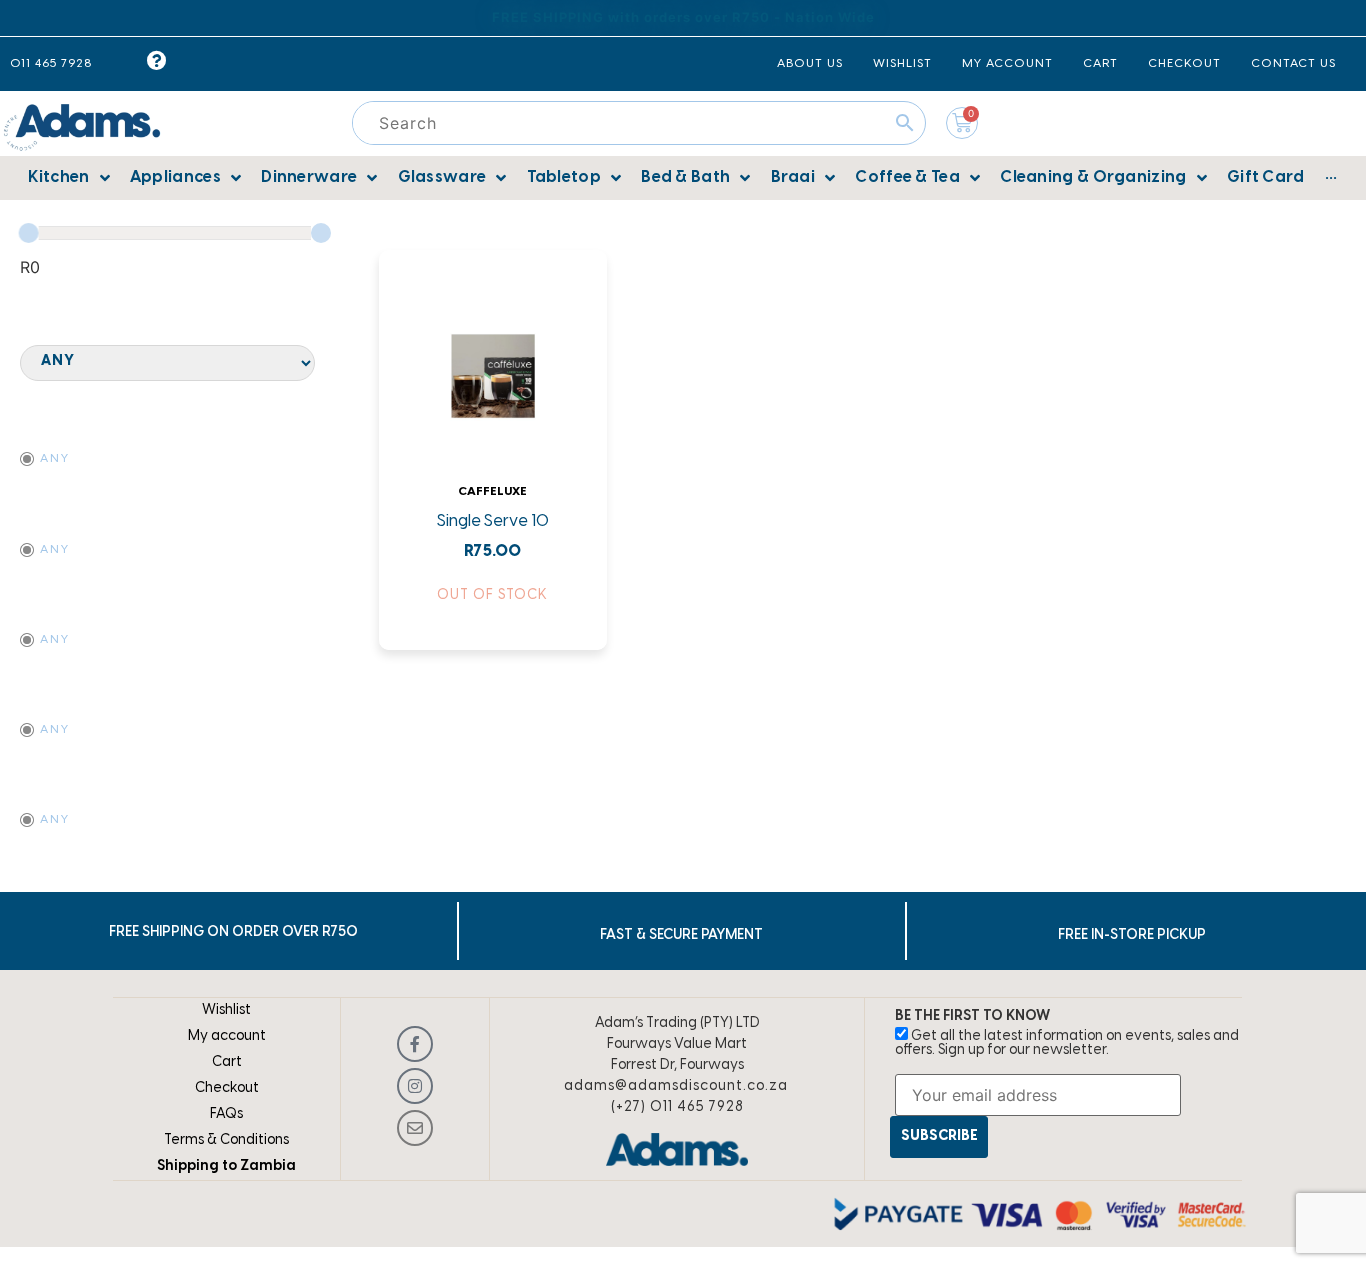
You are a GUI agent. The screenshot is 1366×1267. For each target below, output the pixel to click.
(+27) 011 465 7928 (677, 1107)
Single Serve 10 (493, 521)
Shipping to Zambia (226, 1166)
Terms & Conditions (226, 1140)
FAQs (226, 1114)
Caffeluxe (492, 491)
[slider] (29, 233)
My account (227, 1036)
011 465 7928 (51, 63)
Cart (227, 1062)
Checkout (227, 1088)
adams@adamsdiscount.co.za (676, 1086)
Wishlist (226, 1010)
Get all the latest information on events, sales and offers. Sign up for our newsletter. (1067, 1043)
